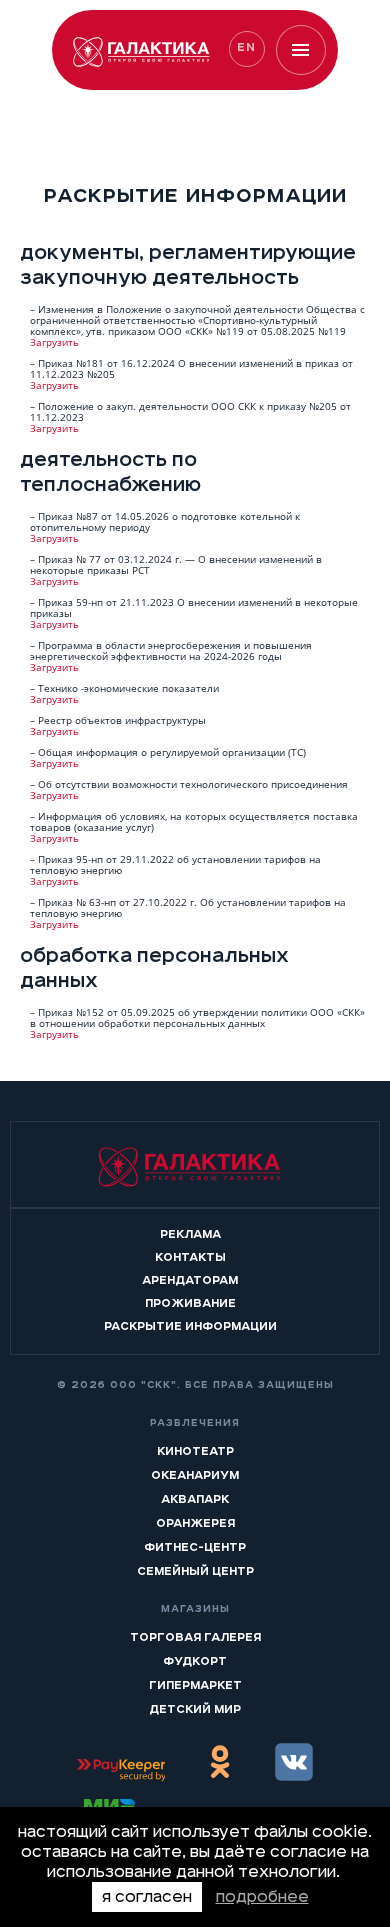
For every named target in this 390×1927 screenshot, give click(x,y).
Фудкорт (195, 1661)
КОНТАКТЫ (190, 1257)
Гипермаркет (195, 1685)
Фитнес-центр (195, 1547)
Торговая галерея (195, 1637)
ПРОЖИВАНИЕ (190, 1303)
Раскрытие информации (190, 1326)
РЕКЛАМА (190, 1234)
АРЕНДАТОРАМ (190, 1280)
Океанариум (195, 1475)
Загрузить (54, 342)
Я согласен (147, 1897)
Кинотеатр (195, 1451)
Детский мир (195, 1709)
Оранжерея (195, 1523)
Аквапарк (195, 1499)
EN (246, 47)
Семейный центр (195, 1571)
